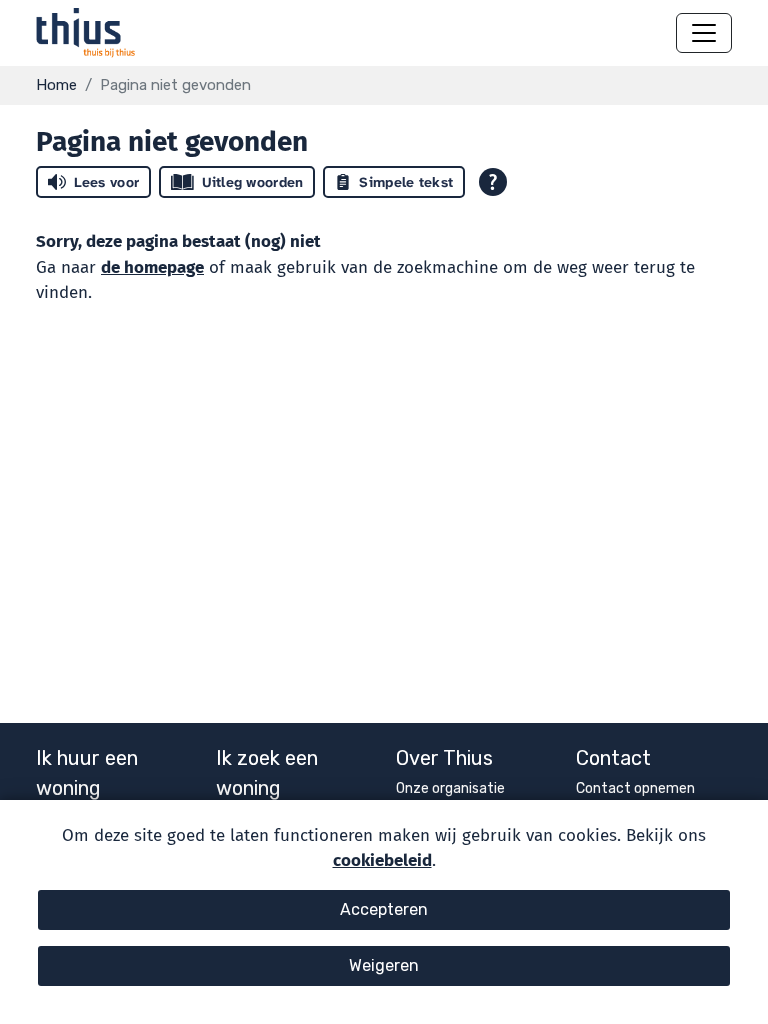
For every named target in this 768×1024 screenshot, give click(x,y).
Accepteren (384, 909)
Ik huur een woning (87, 773)
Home (56, 85)
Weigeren (384, 965)
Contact (613, 758)
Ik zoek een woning (267, 773)
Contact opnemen (635, 788)
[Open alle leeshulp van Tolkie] (493, 182)
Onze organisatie (450, 788)
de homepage (152, 267)
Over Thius (444, 758)
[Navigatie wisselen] (704, 33)
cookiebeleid (382, 860)
